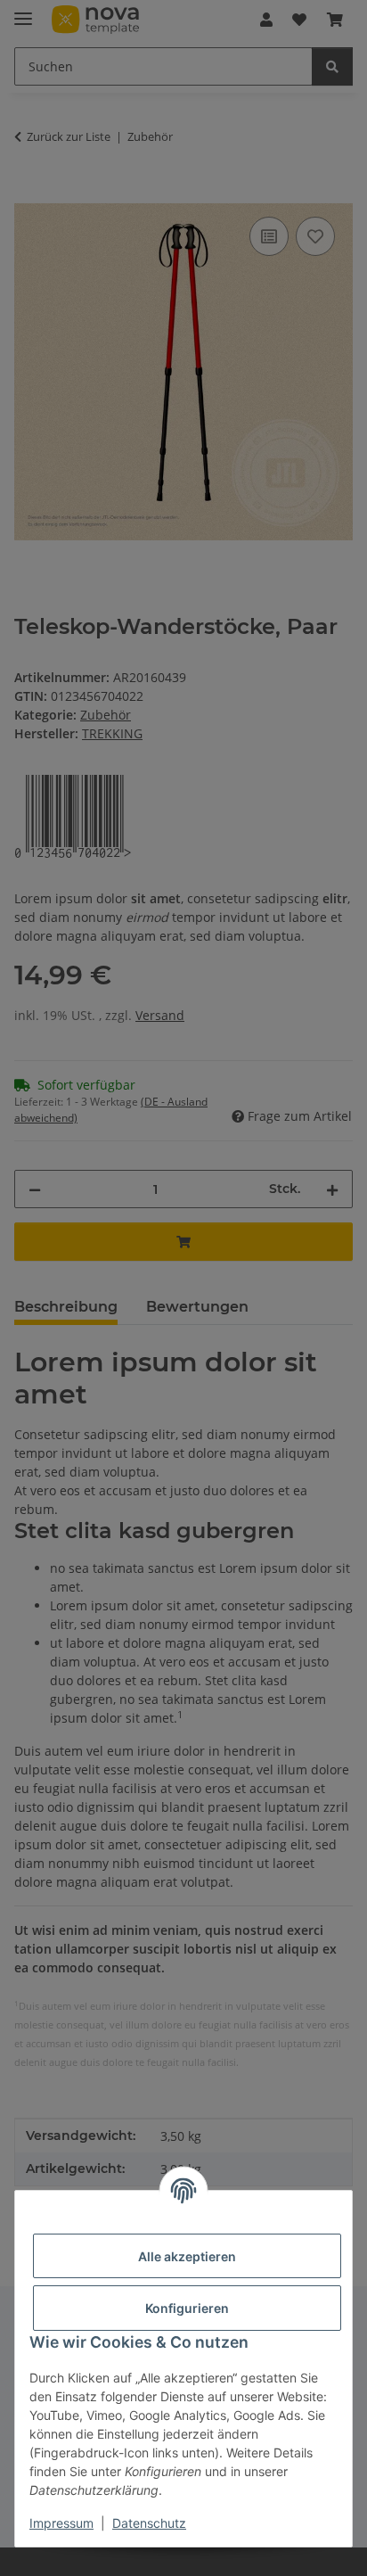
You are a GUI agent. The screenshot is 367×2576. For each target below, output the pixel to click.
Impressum (61, 2523)
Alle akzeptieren (187, 2256)
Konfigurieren (187, 2308)
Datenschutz (149, 2523)
